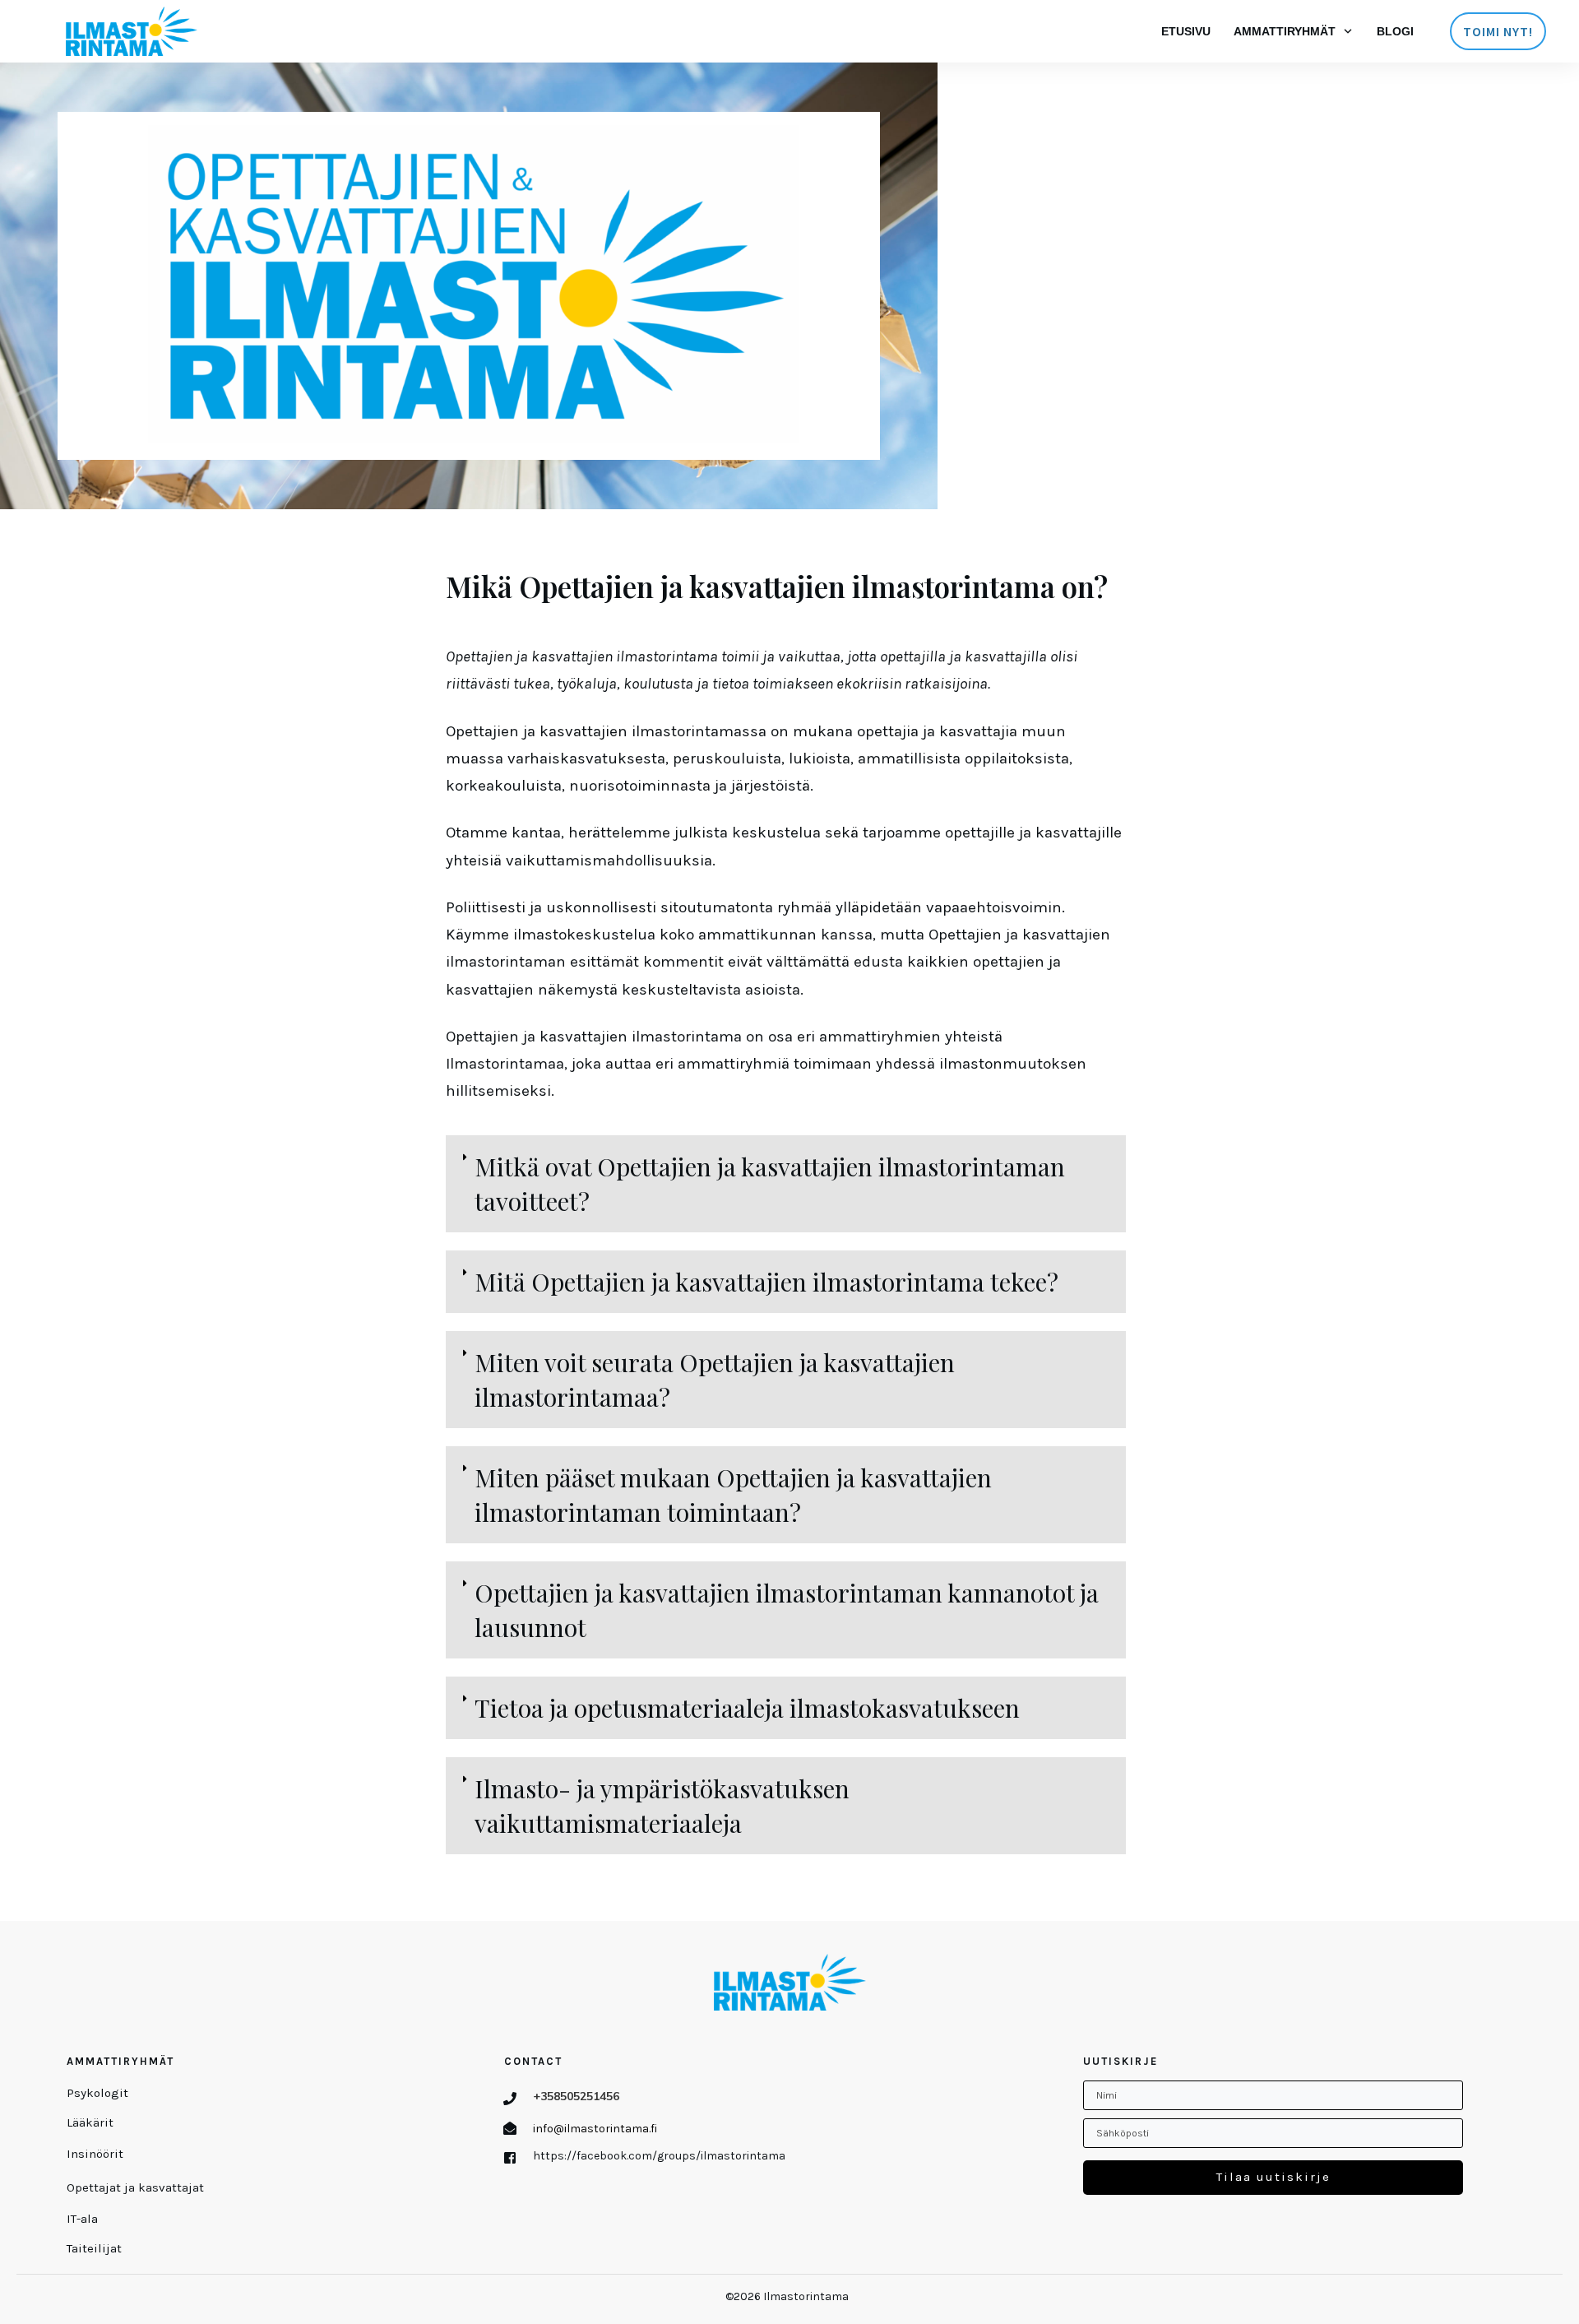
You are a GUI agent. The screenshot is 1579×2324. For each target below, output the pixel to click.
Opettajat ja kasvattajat (135, 2187)
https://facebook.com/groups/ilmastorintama (659, 2156)
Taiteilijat (94, 2248)
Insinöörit (95, 2154)
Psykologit (97, 2093)
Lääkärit (90, 2122)
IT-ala (82, 2219)
